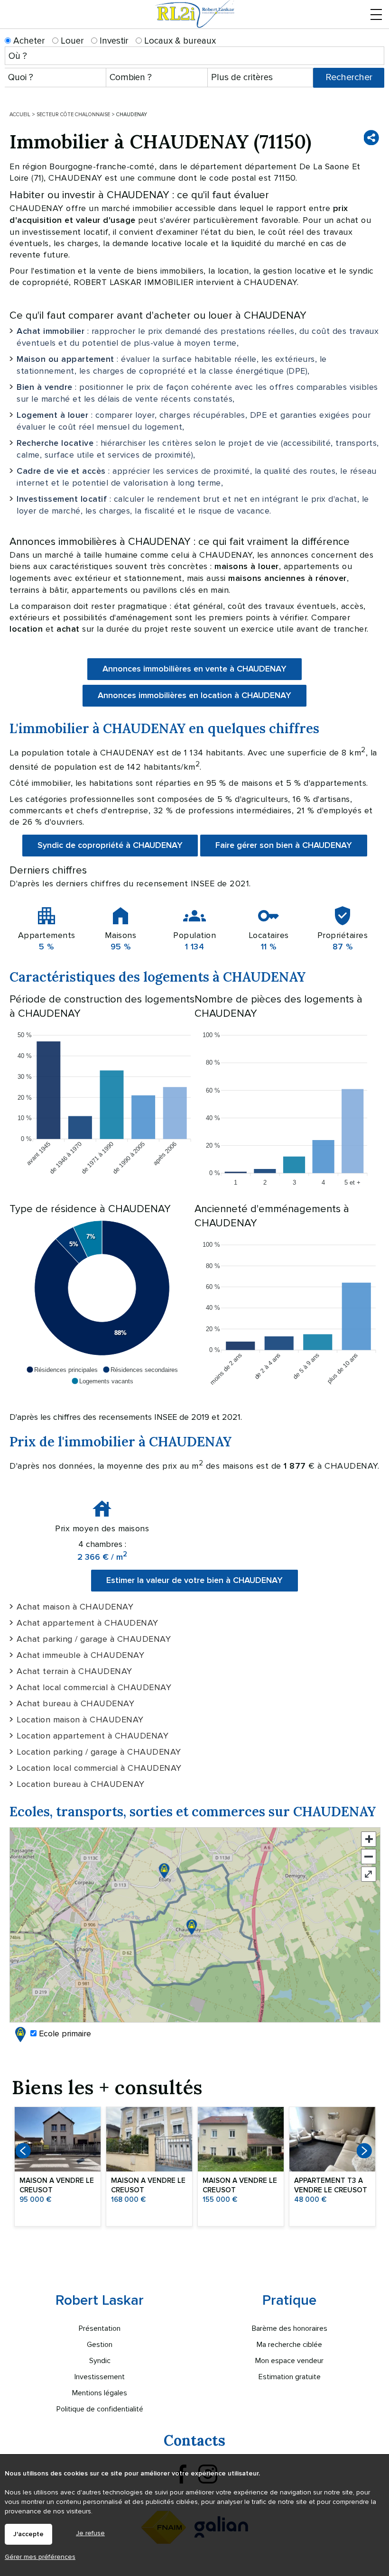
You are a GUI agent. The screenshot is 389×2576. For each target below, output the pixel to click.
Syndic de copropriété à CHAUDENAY (110, 846)
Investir (113, 41)
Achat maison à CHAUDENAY (75, 1607)
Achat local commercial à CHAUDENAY (94, 1687)
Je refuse (90, 2533)
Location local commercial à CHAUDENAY (99, 1768)
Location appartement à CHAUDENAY (93, 1736)
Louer (71, 41)
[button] (62, 1370)
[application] (102, 1106)
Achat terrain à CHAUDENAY (74, 1671)
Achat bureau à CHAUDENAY (75, 1703)
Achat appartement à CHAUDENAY (88, 1623)
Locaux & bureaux (179, 41)
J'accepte (28, 2534)
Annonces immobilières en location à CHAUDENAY (194, 696)
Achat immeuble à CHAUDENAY (80, 1655)
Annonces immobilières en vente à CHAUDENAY (194, 669)
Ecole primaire (64, 2033)
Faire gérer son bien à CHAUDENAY (284, 846)
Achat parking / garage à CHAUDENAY (94, 1639)
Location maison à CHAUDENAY (80, 1720)
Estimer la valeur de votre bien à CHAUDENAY (194, 1581)
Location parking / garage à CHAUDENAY (99, 1752)
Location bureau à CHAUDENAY (81, 1784)
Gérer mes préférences (40, 2557)
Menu (376, 25)
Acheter (28, 41)
